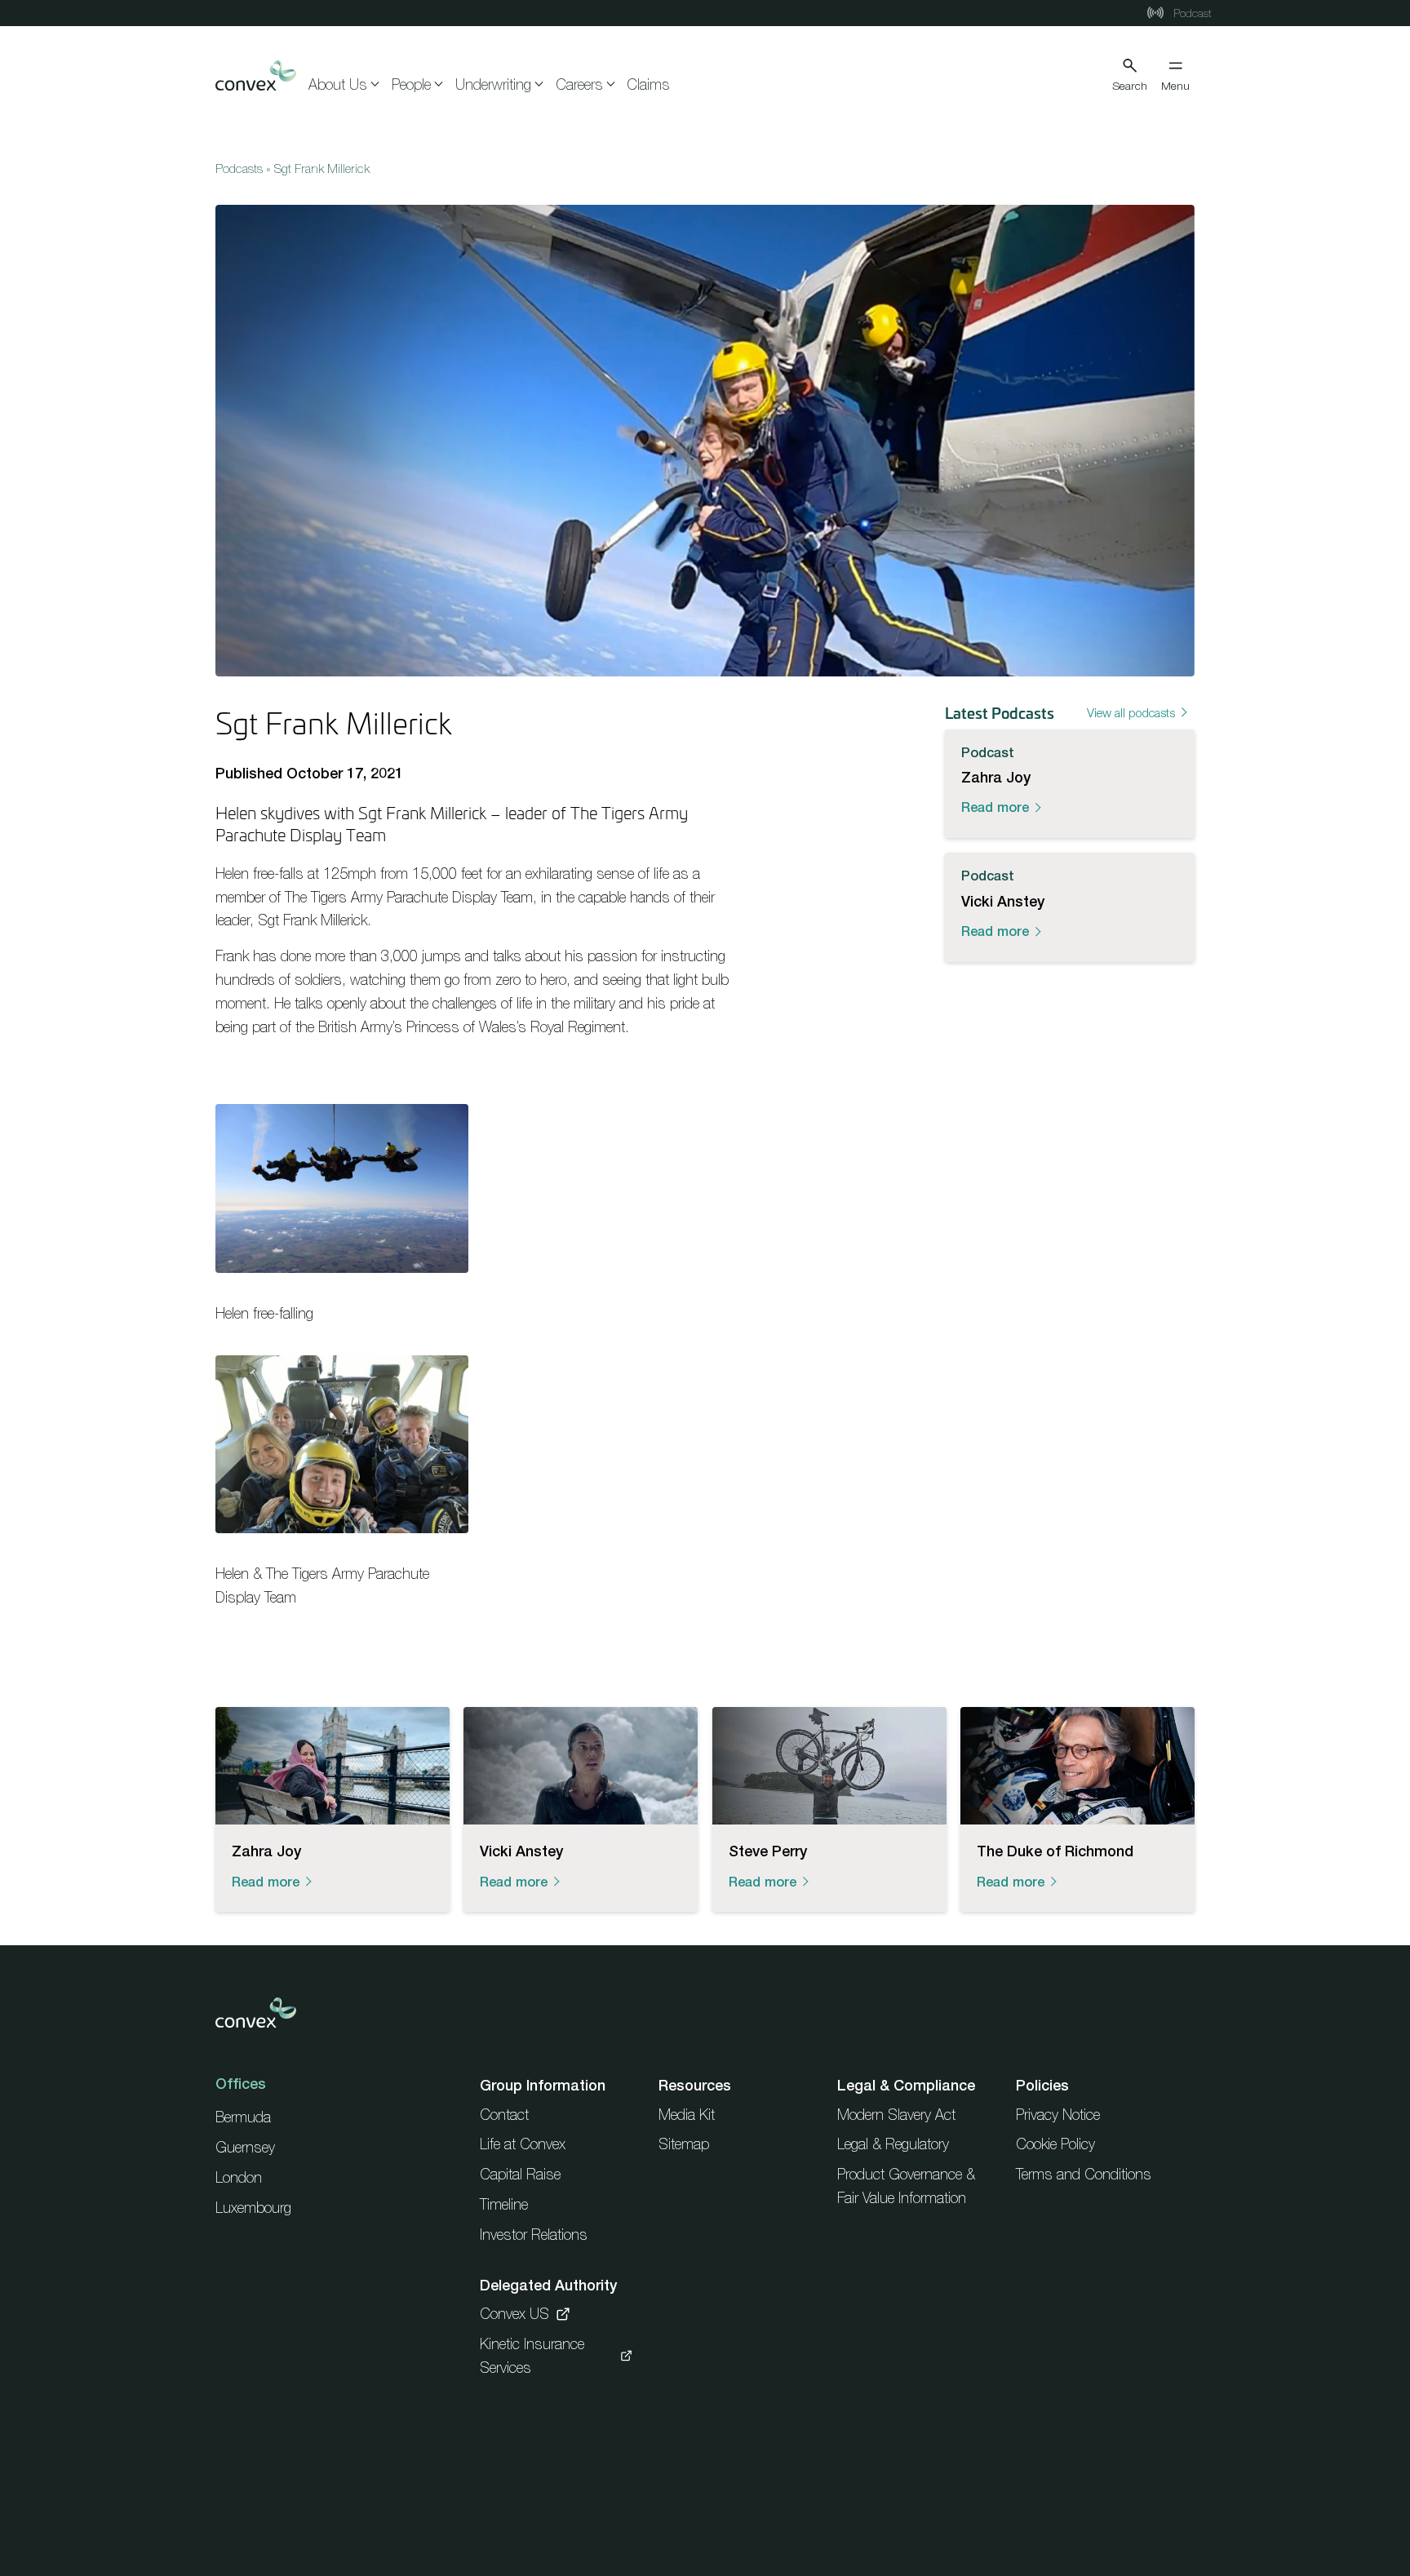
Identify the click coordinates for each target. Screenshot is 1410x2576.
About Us (338, 84)
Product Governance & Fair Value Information (906, 2186)
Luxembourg (253, 2208)
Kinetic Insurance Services (532, 2356)
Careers (579, 84)
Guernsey (245, 2147)
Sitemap (684, 2144)
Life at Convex (523, 2144)
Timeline (504, 2204)
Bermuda (243, 2117)
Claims (648, 84)
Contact (504, 2115)
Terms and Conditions (1084, 2174)
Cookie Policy (1055, 2144)
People (411, 84)
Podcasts (239, 168)
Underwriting (493, 84)
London (239, 2177)
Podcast (1191, 13)
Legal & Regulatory (893, 2144)
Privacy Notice (1058, 2115)
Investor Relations (534, 2235)
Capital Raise (520, 2174)
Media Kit (687, 2115)
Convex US (514, 2314)
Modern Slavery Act (896, 2115)
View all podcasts (1131, 712)
